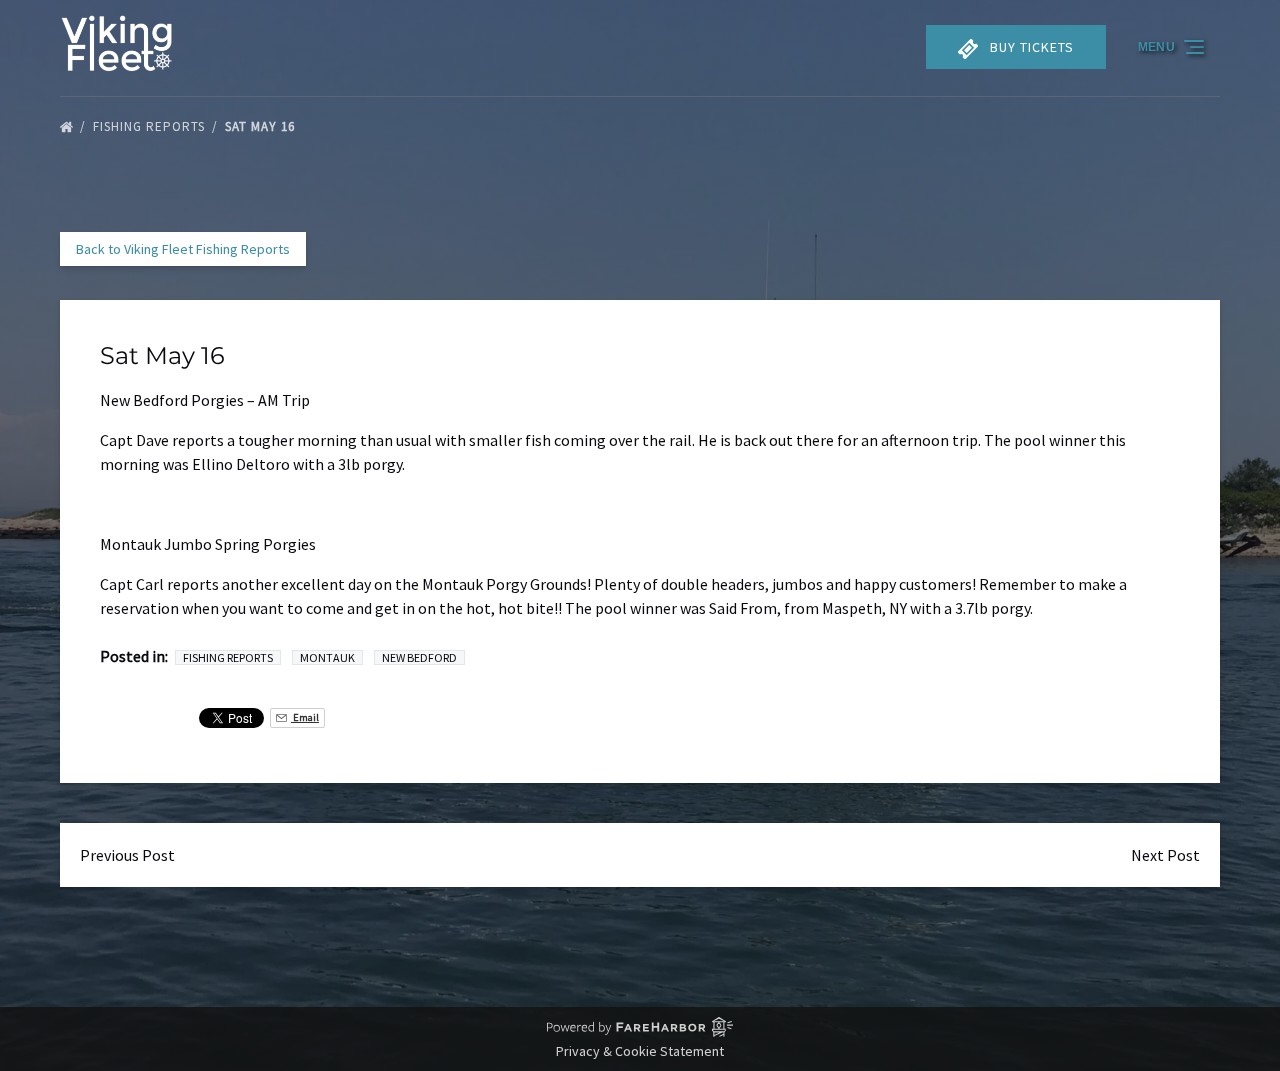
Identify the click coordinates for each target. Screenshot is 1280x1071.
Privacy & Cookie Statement (640, 1051)
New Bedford (419, 657)
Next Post (1165, 855)
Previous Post (127, 855)
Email (305, 717)
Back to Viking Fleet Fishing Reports (183, 249)
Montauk (327, 657)
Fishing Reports (151, 126)
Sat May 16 (262, 126)
